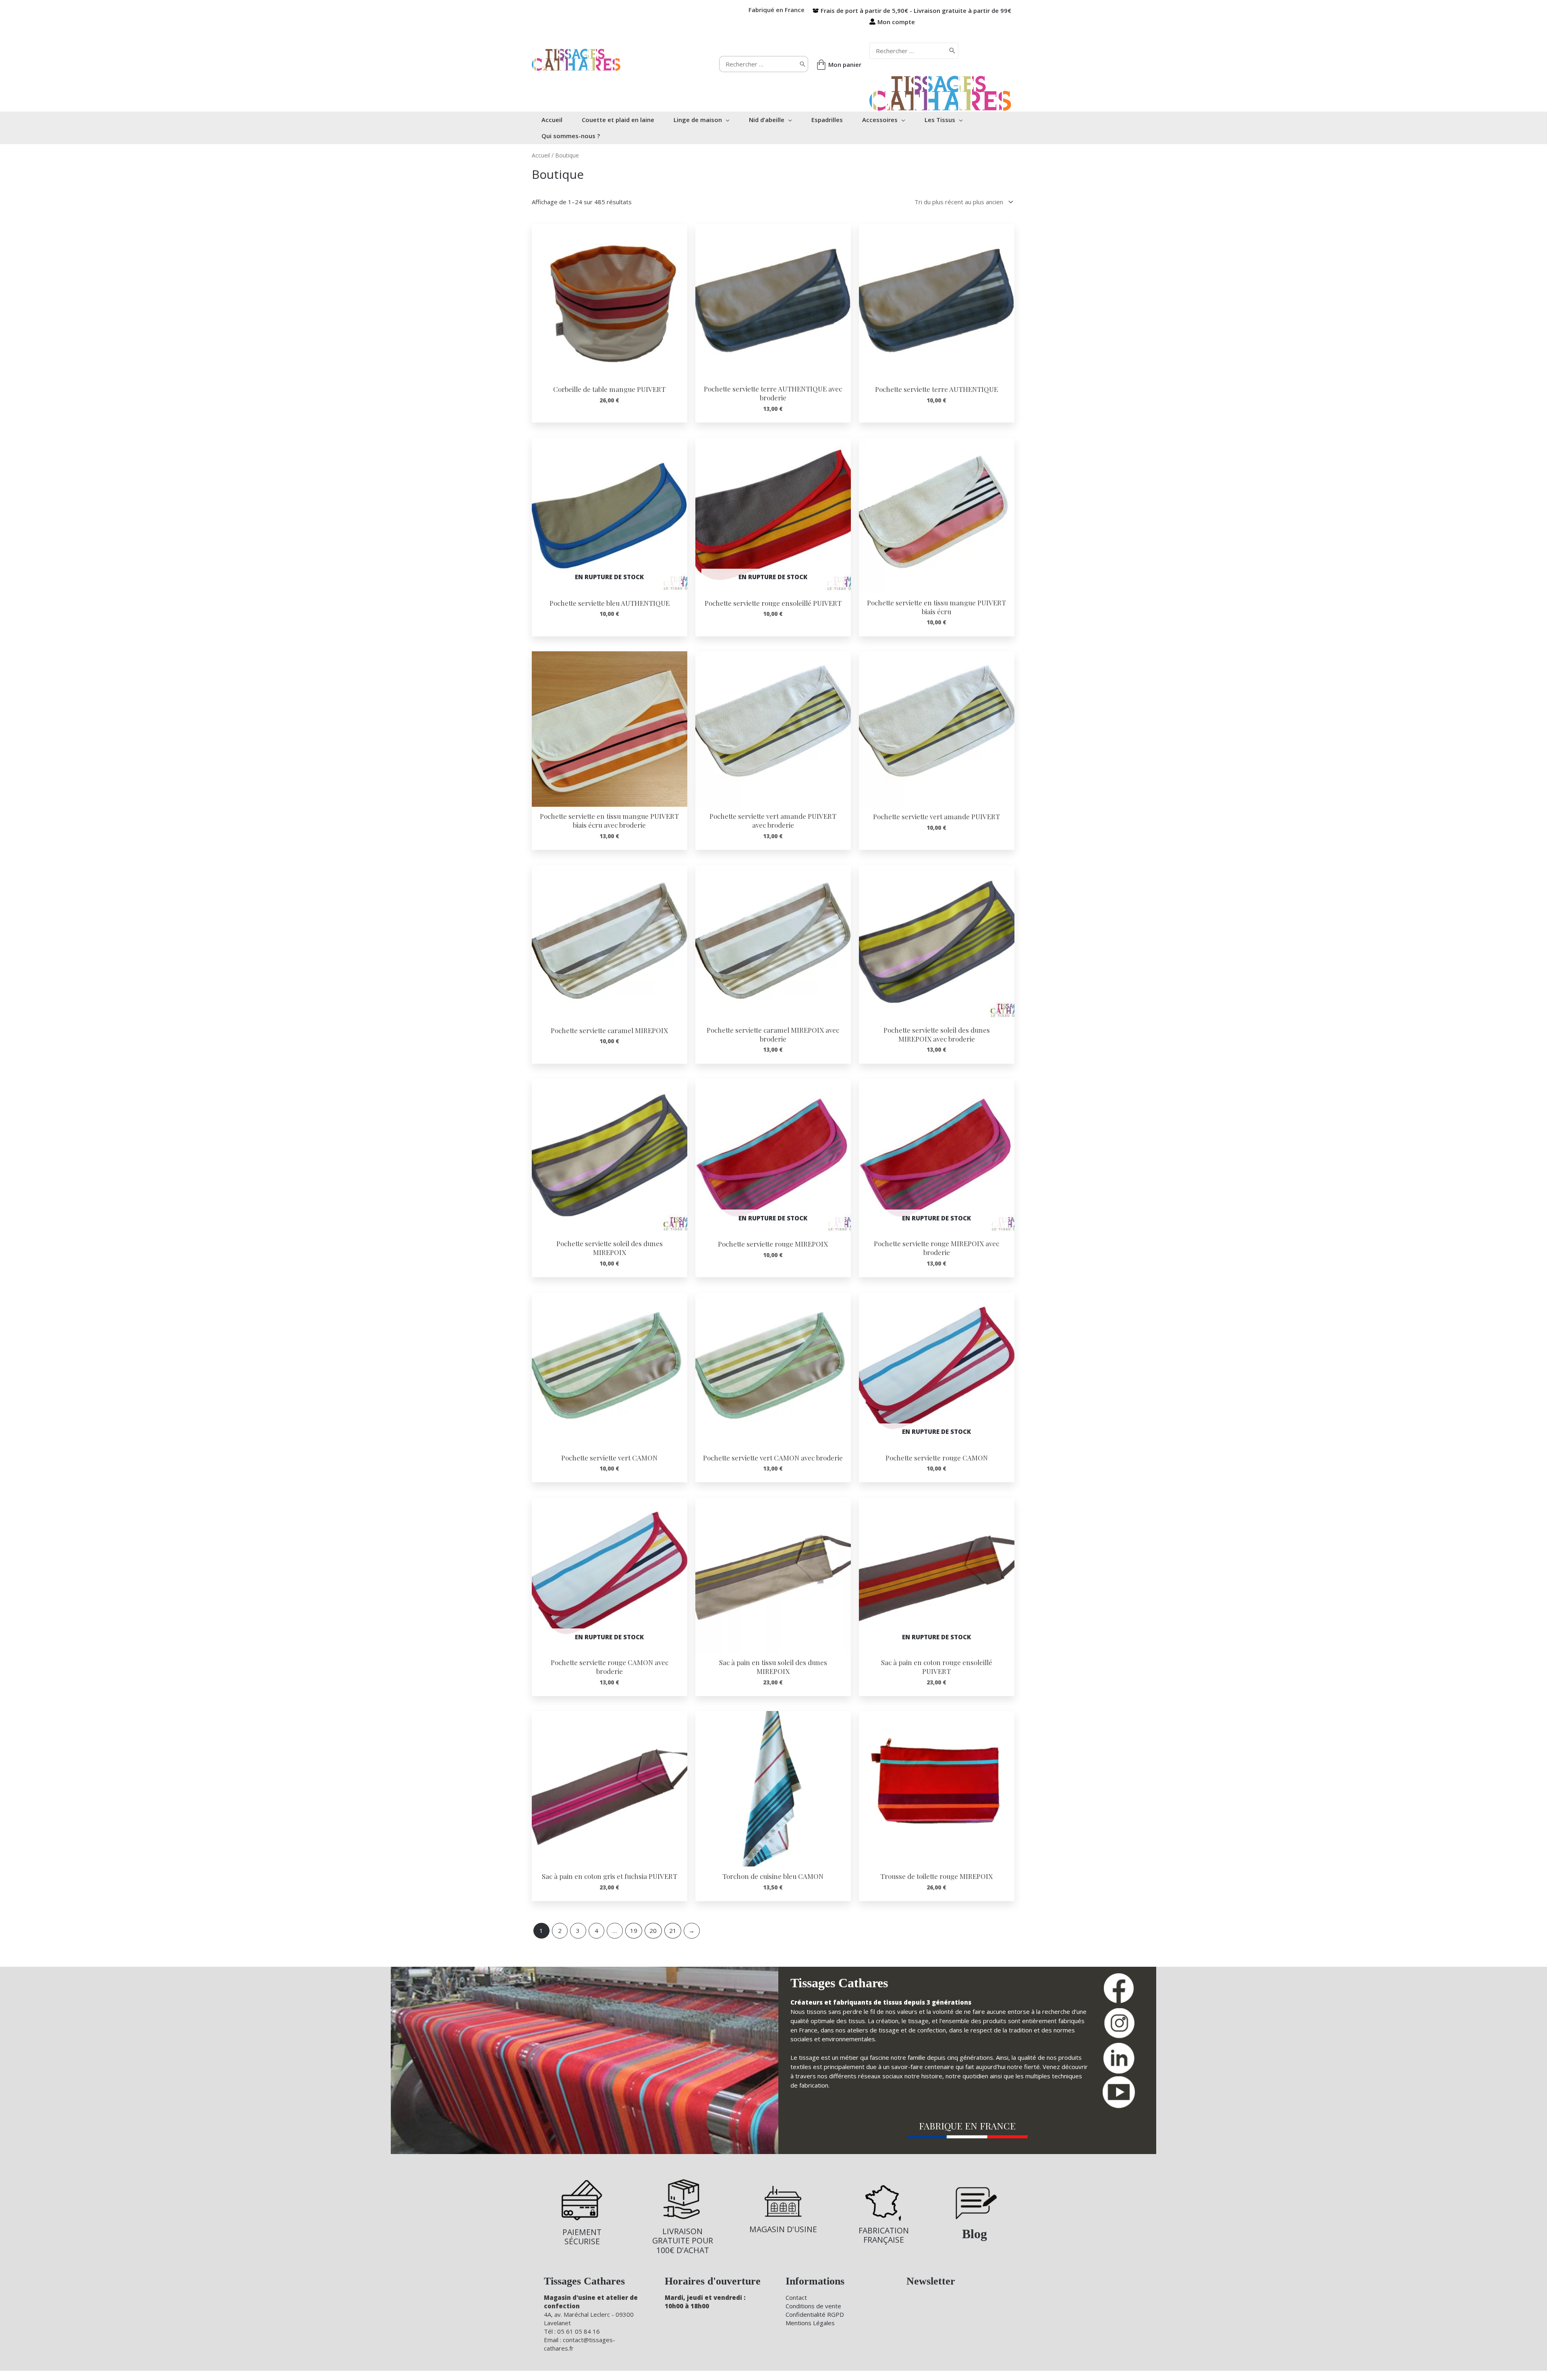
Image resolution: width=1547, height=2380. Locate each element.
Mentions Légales (810, 2323)
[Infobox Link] (582, 2212)
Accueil (541, 155)
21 (673, 1931)
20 (653, 1931)
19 (634, 1931)
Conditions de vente (813, 2306)
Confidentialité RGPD (815, 2314)
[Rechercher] (803, 64)
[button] (726, 120)
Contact (796, 2297)
